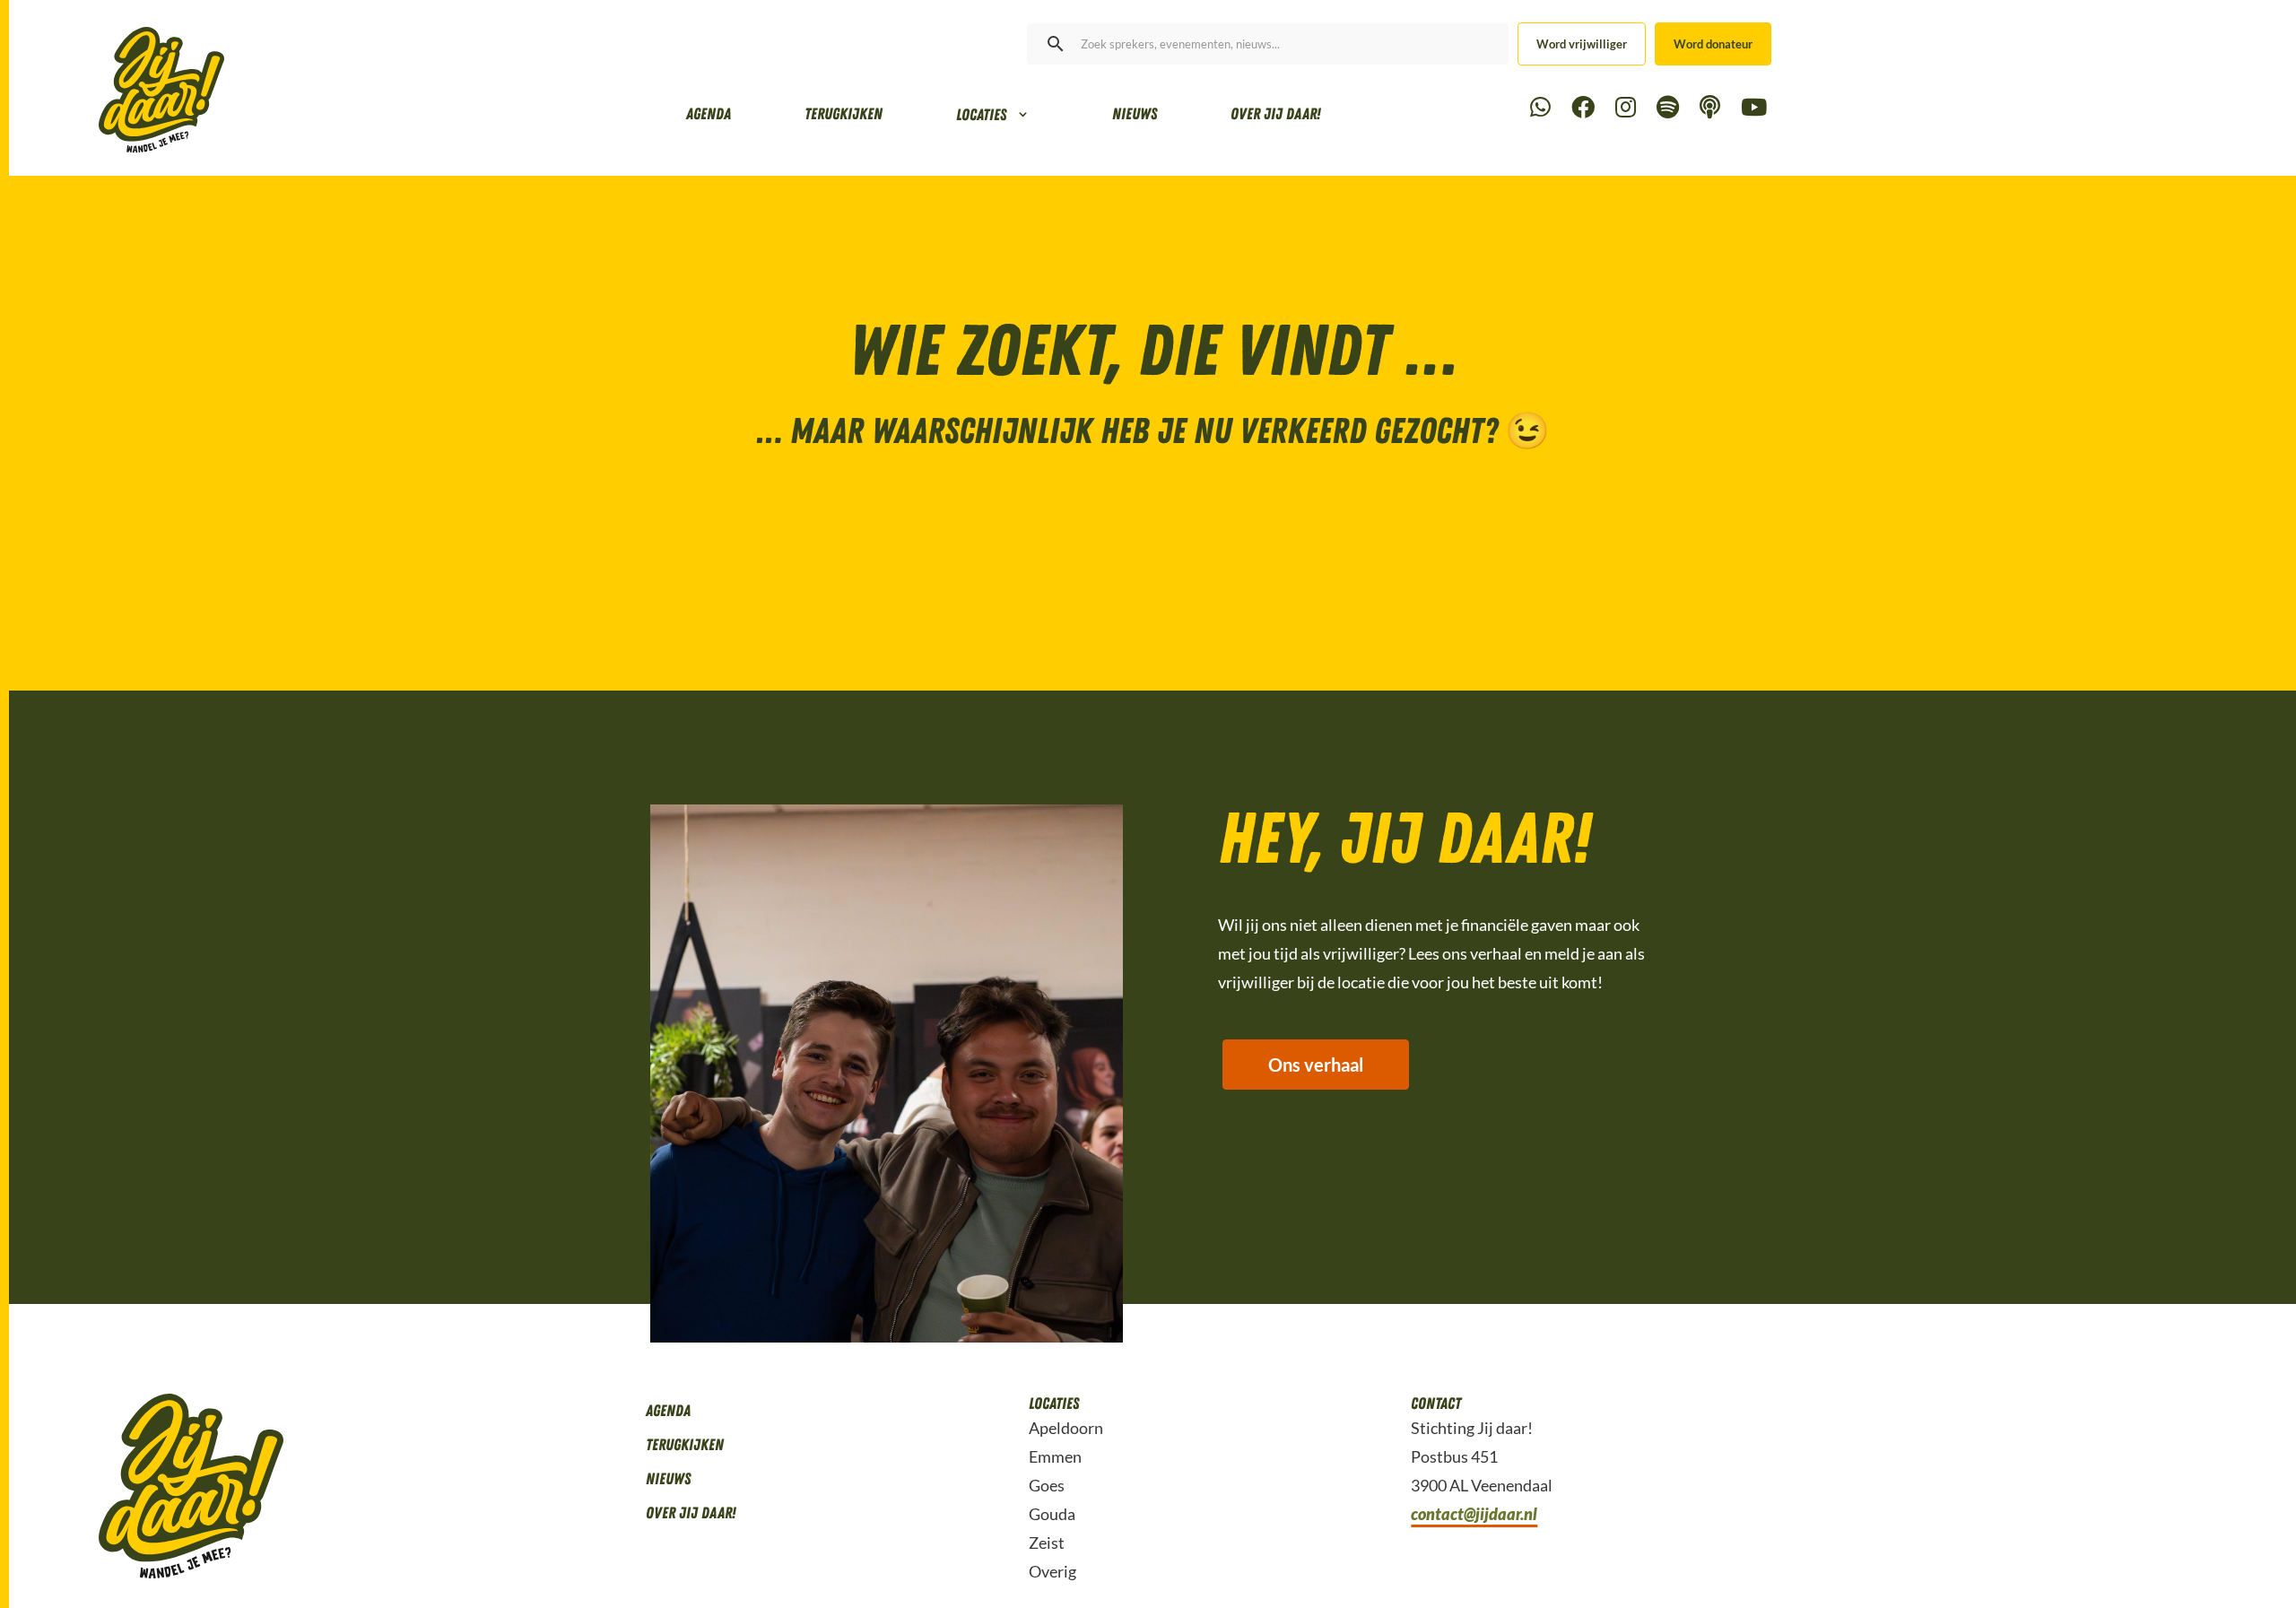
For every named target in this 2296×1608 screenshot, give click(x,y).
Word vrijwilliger (1582, 44)
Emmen (1055, 1456)
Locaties (981, 115)
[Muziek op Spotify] (1668, 108)
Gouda (1052, 1514)
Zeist (1047, 1543)
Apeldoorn (1066, 1428)
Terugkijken (844, 114)
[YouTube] (1754, 108)
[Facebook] (1583, 108)
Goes (1047, 1485)
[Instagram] (1626, 108)
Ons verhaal (1316, 1065)
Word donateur (1713, 44)
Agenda (709, 114)
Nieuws (1135, 114)
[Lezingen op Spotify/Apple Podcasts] (1710, 108)
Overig (1052, 1571)
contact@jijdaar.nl (1474, 1514)
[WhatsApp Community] (1540, 108)
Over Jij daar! (1275, 114)
